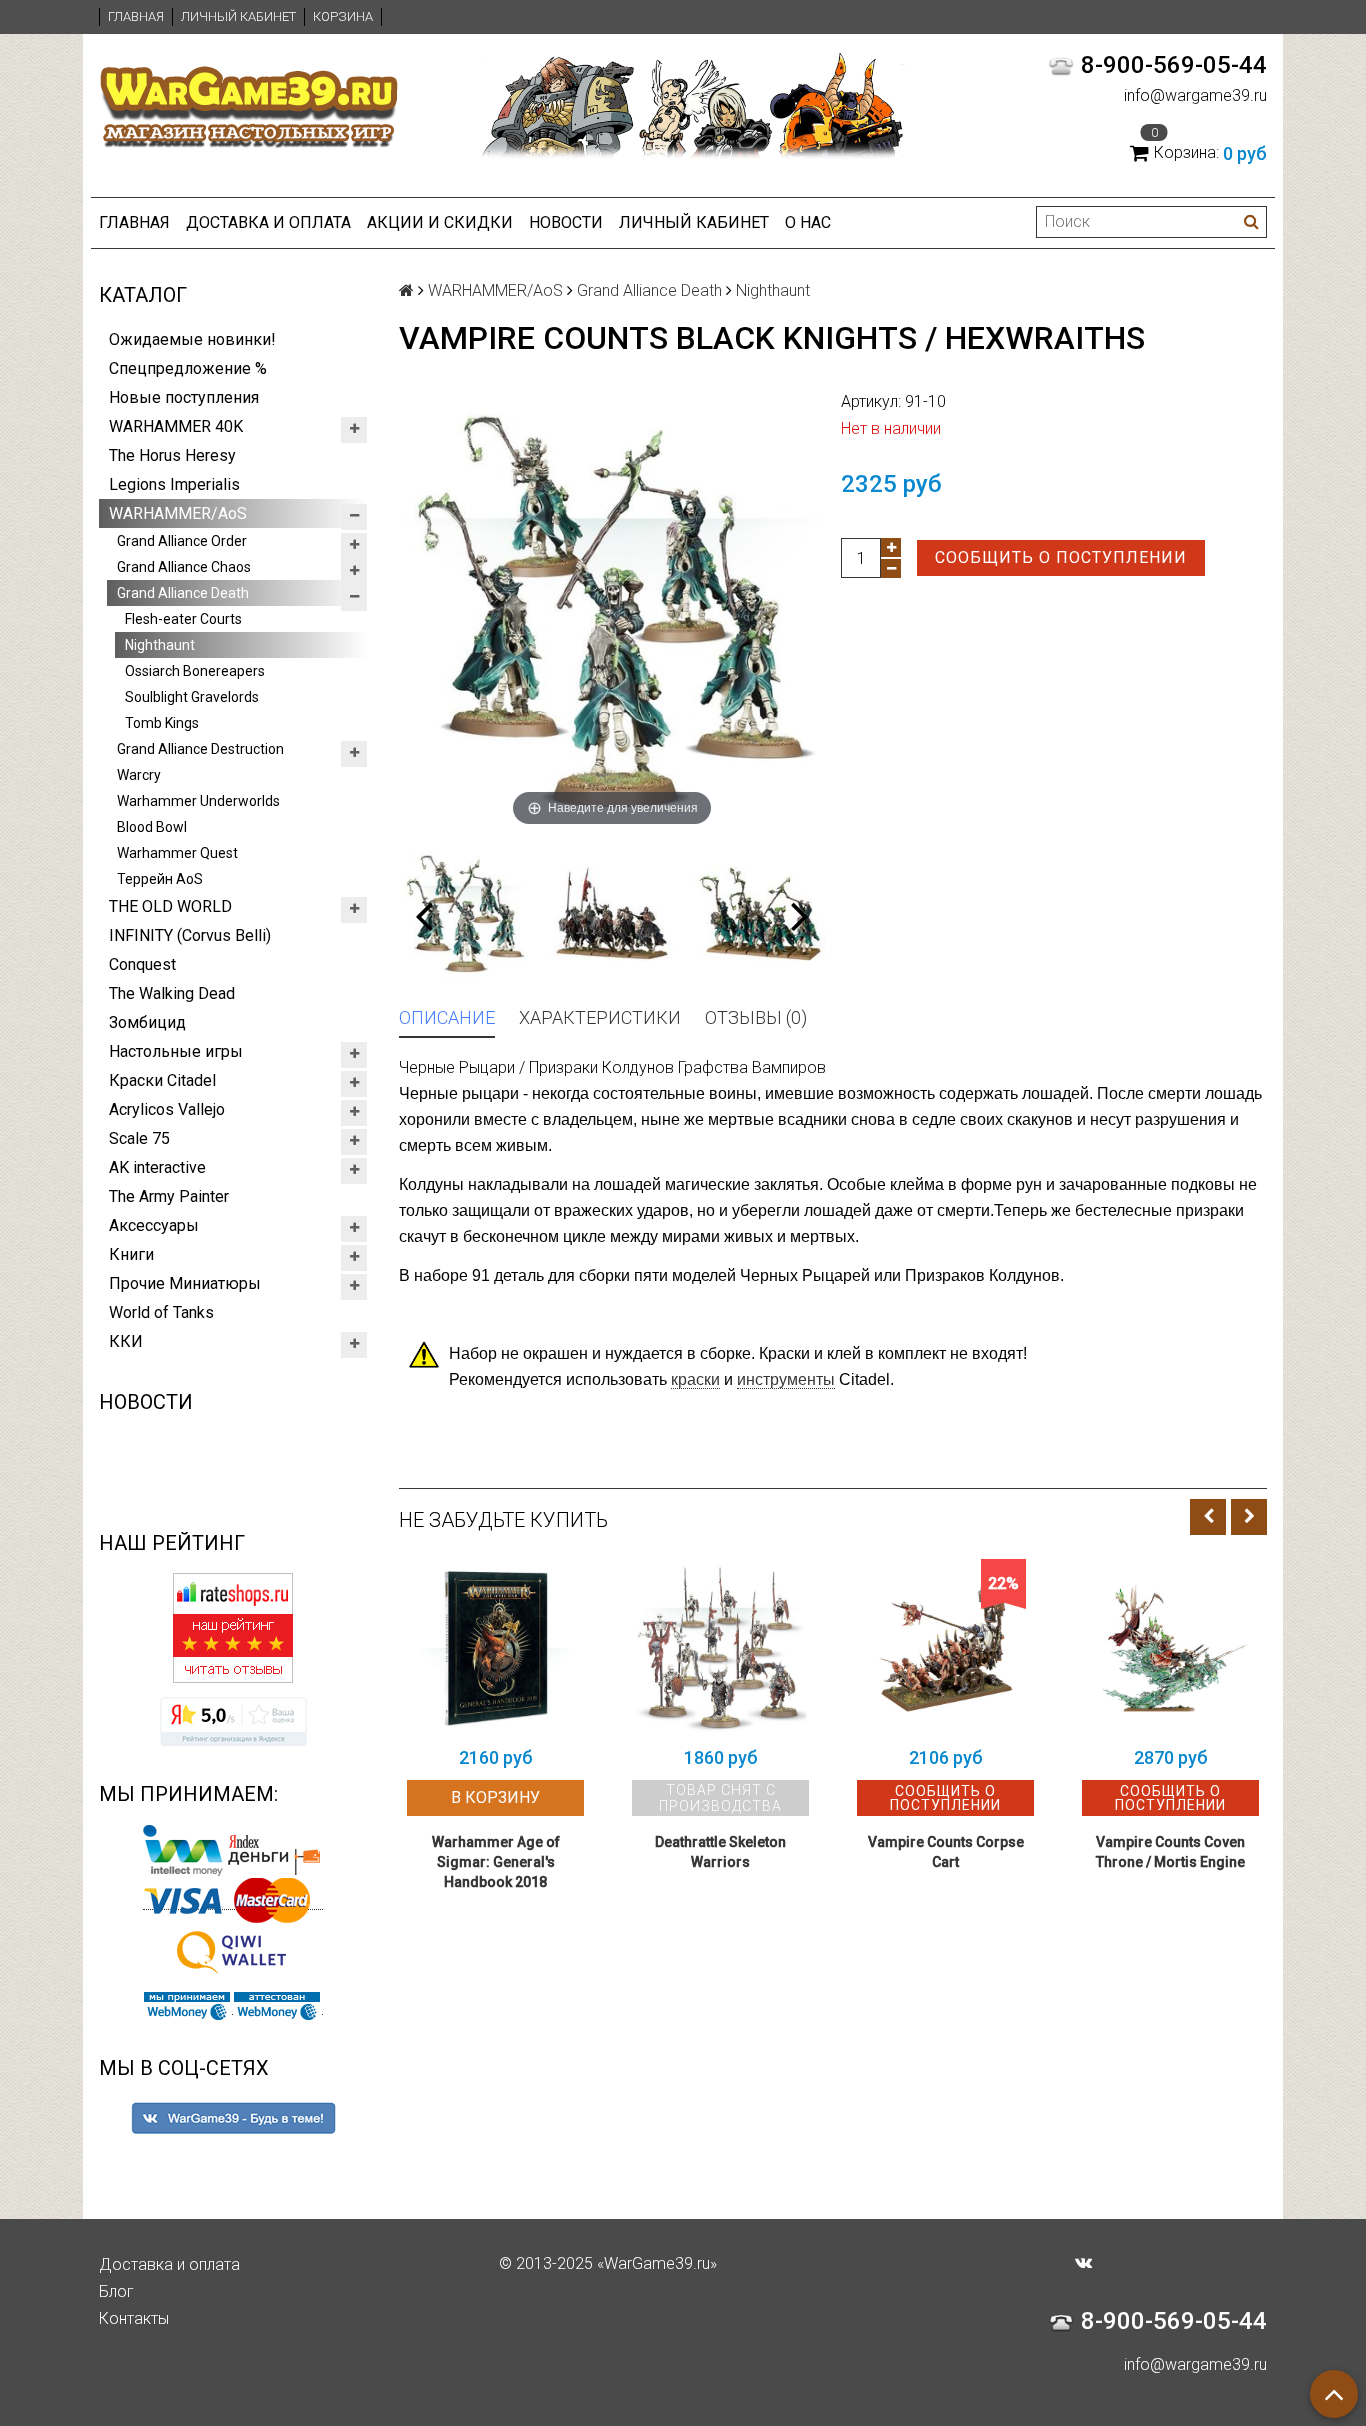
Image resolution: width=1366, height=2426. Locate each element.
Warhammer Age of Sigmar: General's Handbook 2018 (496, 1862)
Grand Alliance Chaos (184, 567)
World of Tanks (161, 1312)
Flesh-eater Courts (183, 619)
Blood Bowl (152, 827)
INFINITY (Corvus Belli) (190, 935)
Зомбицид (147, 1022)
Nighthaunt (160, 645)
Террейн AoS (160, 879)
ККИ (126, 1341)
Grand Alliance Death (183, 593)
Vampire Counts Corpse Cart (946, 1852)
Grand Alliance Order (182, 541)
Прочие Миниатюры (185, 1283)
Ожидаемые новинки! (192, 339)
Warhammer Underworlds (198, 801)
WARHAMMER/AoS (178, 513)
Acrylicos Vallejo (167, 1109)
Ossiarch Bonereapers (195, 671)
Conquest (142, 964)
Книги (131, 1254)
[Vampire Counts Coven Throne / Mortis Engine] (1170, 1647)
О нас (808, 222)
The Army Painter (169, 1196)
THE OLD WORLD (170, 906)
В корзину (495, 1797)
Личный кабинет (238, 16)
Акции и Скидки (440, 222)
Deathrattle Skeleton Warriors (720, 1852)
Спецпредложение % (188, 368)
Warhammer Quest (177, 853)
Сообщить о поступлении (1061, 557)
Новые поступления (184, 397)
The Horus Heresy (172, 455)
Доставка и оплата (268, 222)
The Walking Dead (172, 993)
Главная (136, 16)
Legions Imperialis (174, 484)
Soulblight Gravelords (192, 697)
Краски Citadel (162, 1080)
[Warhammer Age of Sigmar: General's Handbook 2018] (495, 1647)
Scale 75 (139, 1138)
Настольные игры (176, 1051)
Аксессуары (154, 1225)
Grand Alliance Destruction (200, 749)
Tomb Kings (162, 723)
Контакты (134, 2318)
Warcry (139, 775)
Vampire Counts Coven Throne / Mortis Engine (1170, 1852)
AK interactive (157, 1167)
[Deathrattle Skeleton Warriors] (720, 1647)
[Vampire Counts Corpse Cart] (945, 1647)
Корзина (343, 16)
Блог (116, 2291)
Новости (566, 222)
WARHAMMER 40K (176, 426)
